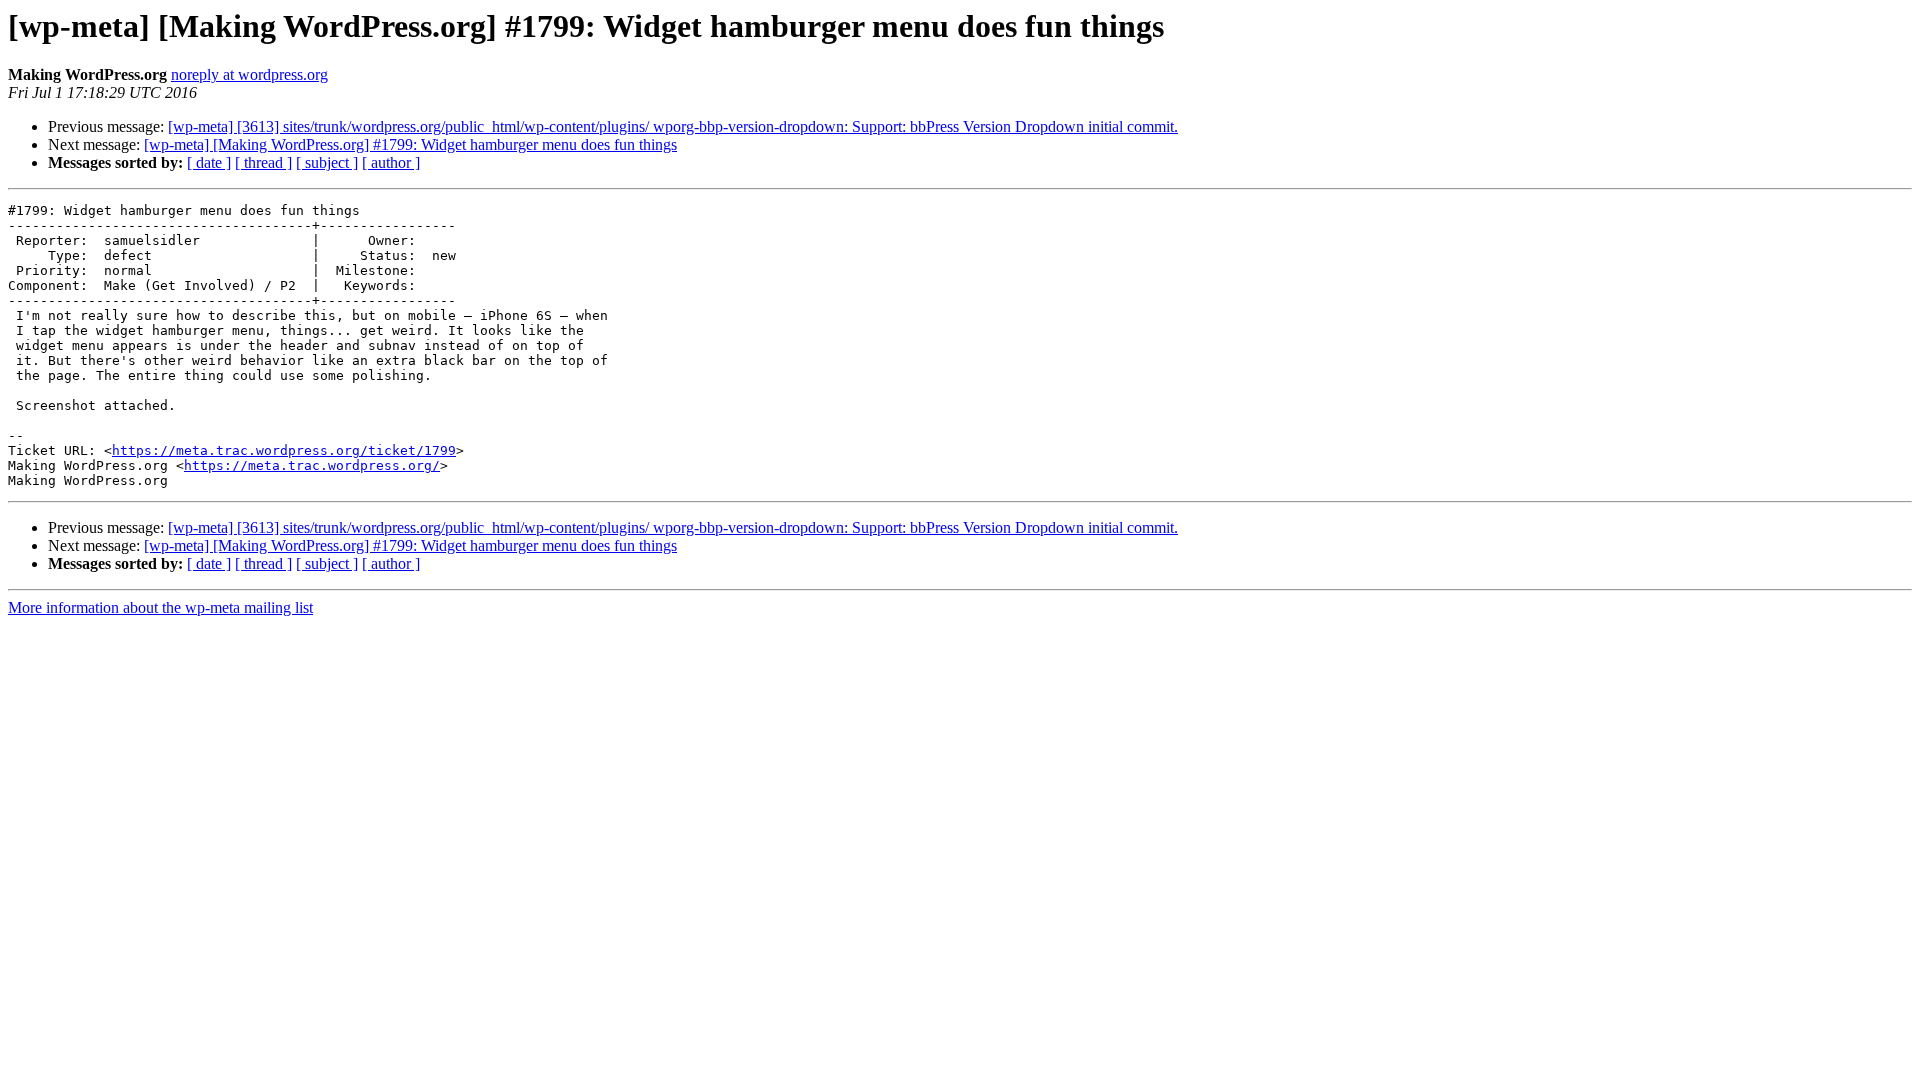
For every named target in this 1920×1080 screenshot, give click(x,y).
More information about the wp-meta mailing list (160, 607)
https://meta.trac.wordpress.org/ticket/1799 (284, 450)
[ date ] (209, 162)
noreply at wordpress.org (249, 74)
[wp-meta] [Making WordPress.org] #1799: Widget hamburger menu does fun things (410, 144)
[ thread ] (263, 162)
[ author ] (391, 162)
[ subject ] (327, 162)
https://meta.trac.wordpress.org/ (312, 465)
